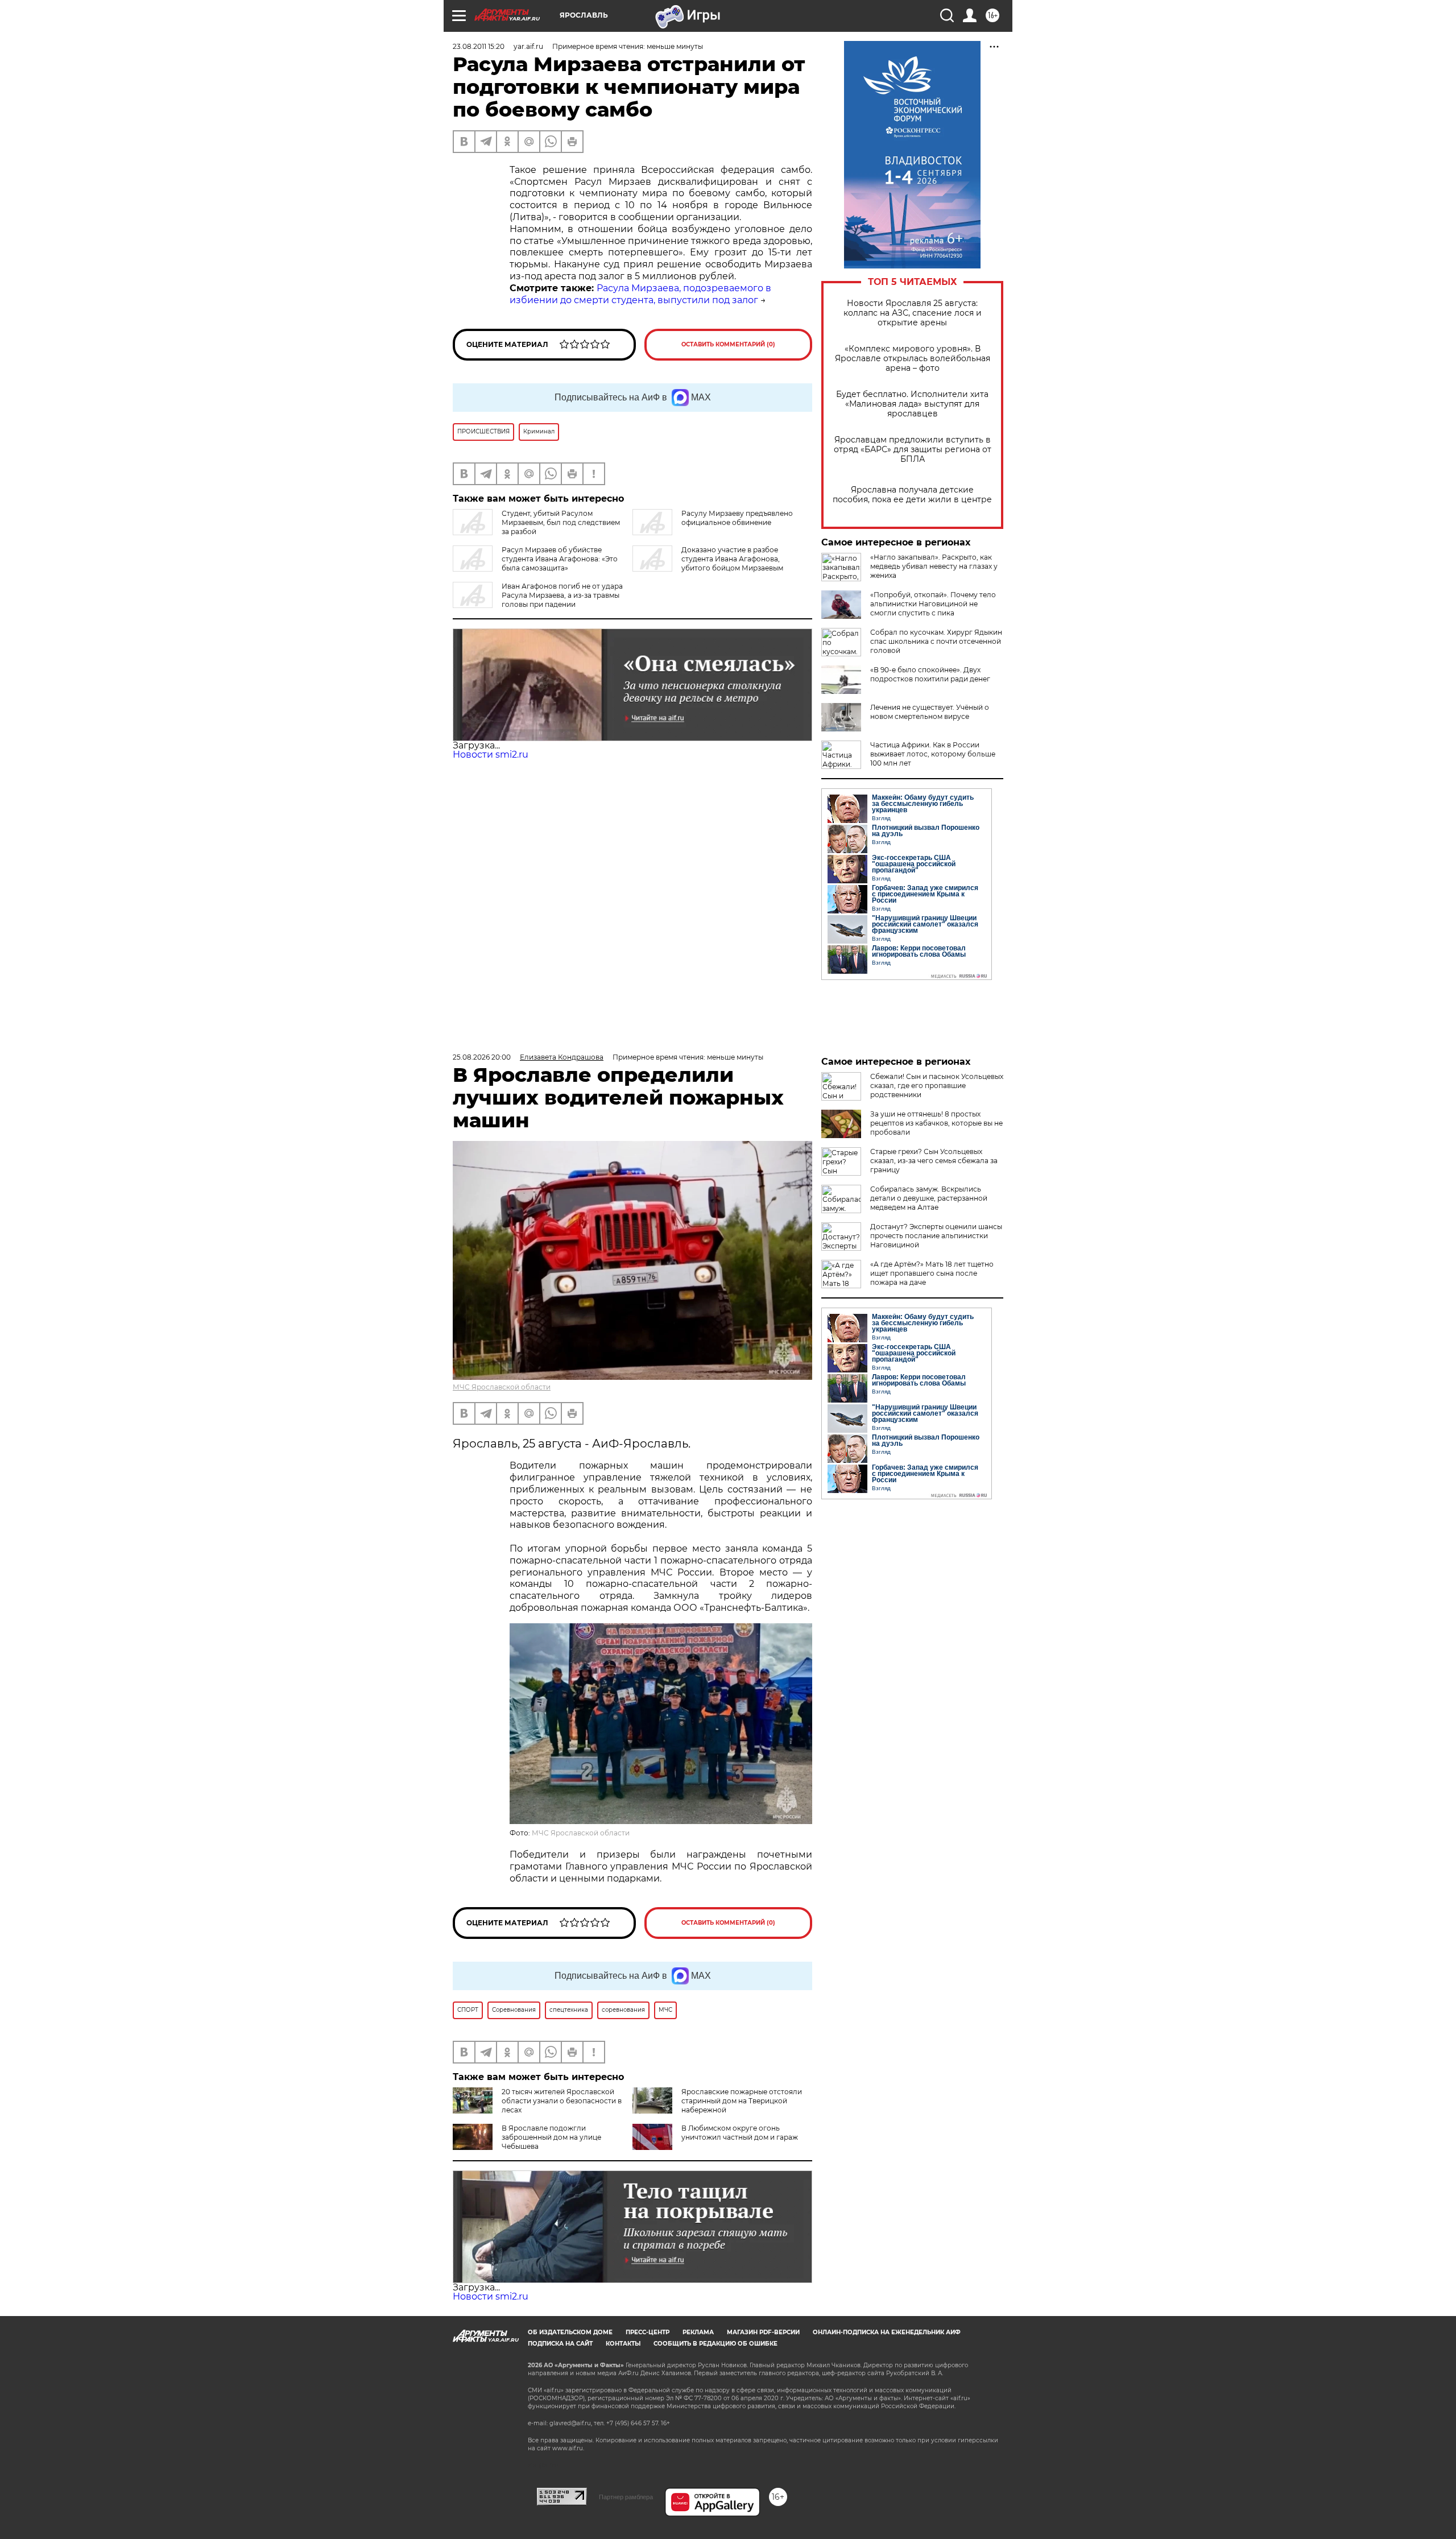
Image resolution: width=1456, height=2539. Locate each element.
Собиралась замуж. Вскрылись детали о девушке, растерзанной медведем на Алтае (929, 1198)
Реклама (698, 2332)
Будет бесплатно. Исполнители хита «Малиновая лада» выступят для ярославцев (912, 404)
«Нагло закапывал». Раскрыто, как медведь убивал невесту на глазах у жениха (934, 566)
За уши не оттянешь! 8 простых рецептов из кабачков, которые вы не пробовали (936, 1123)
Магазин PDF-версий (763, 2332)
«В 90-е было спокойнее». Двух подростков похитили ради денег (930, 674)
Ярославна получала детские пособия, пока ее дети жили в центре (912, 495)
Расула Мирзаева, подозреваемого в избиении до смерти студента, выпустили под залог (640, 294)
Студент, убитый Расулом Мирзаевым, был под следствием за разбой (561, 522)
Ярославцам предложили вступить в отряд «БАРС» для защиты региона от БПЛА (913, 450)
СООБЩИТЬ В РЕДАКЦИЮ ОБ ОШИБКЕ (715, 2344)
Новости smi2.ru (491, 754)
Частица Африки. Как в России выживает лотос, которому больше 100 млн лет (933, 754)
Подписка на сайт (560, 2344)
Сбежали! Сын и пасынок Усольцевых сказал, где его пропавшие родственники (937, 1086)
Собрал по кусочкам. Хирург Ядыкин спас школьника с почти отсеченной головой (936, 641)
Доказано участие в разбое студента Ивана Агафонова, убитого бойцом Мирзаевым (732, 559)
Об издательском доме (570, 2332)
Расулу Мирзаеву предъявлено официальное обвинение (737, 518)
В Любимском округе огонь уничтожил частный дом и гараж (740, 2133)
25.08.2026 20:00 (482, 1057)
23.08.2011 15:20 (479, 46)
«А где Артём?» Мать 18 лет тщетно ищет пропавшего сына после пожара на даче (932, 1273)
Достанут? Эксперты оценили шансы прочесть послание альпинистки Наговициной (936, 1236)
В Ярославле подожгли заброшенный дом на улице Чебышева (551, 2137)
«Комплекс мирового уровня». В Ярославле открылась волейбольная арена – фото (913, 359)
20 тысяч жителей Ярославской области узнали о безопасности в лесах (562, 2101)
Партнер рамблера (626, 2497)
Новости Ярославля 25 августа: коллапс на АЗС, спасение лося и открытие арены (913, 313)
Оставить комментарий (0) (728, 344)
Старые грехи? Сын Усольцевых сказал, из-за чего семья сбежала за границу (934, 1161)
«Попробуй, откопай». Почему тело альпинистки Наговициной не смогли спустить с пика (933, 604)
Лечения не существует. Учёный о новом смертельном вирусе (930, 712)
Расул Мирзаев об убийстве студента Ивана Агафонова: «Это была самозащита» (560, 559)
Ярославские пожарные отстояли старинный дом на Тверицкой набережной (742, 2101)
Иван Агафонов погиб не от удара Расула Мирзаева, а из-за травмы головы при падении (562, 595)
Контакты (623, 2344)
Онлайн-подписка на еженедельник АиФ (887, 2332)
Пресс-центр (648, 2332)
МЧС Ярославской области (502, 1387)
